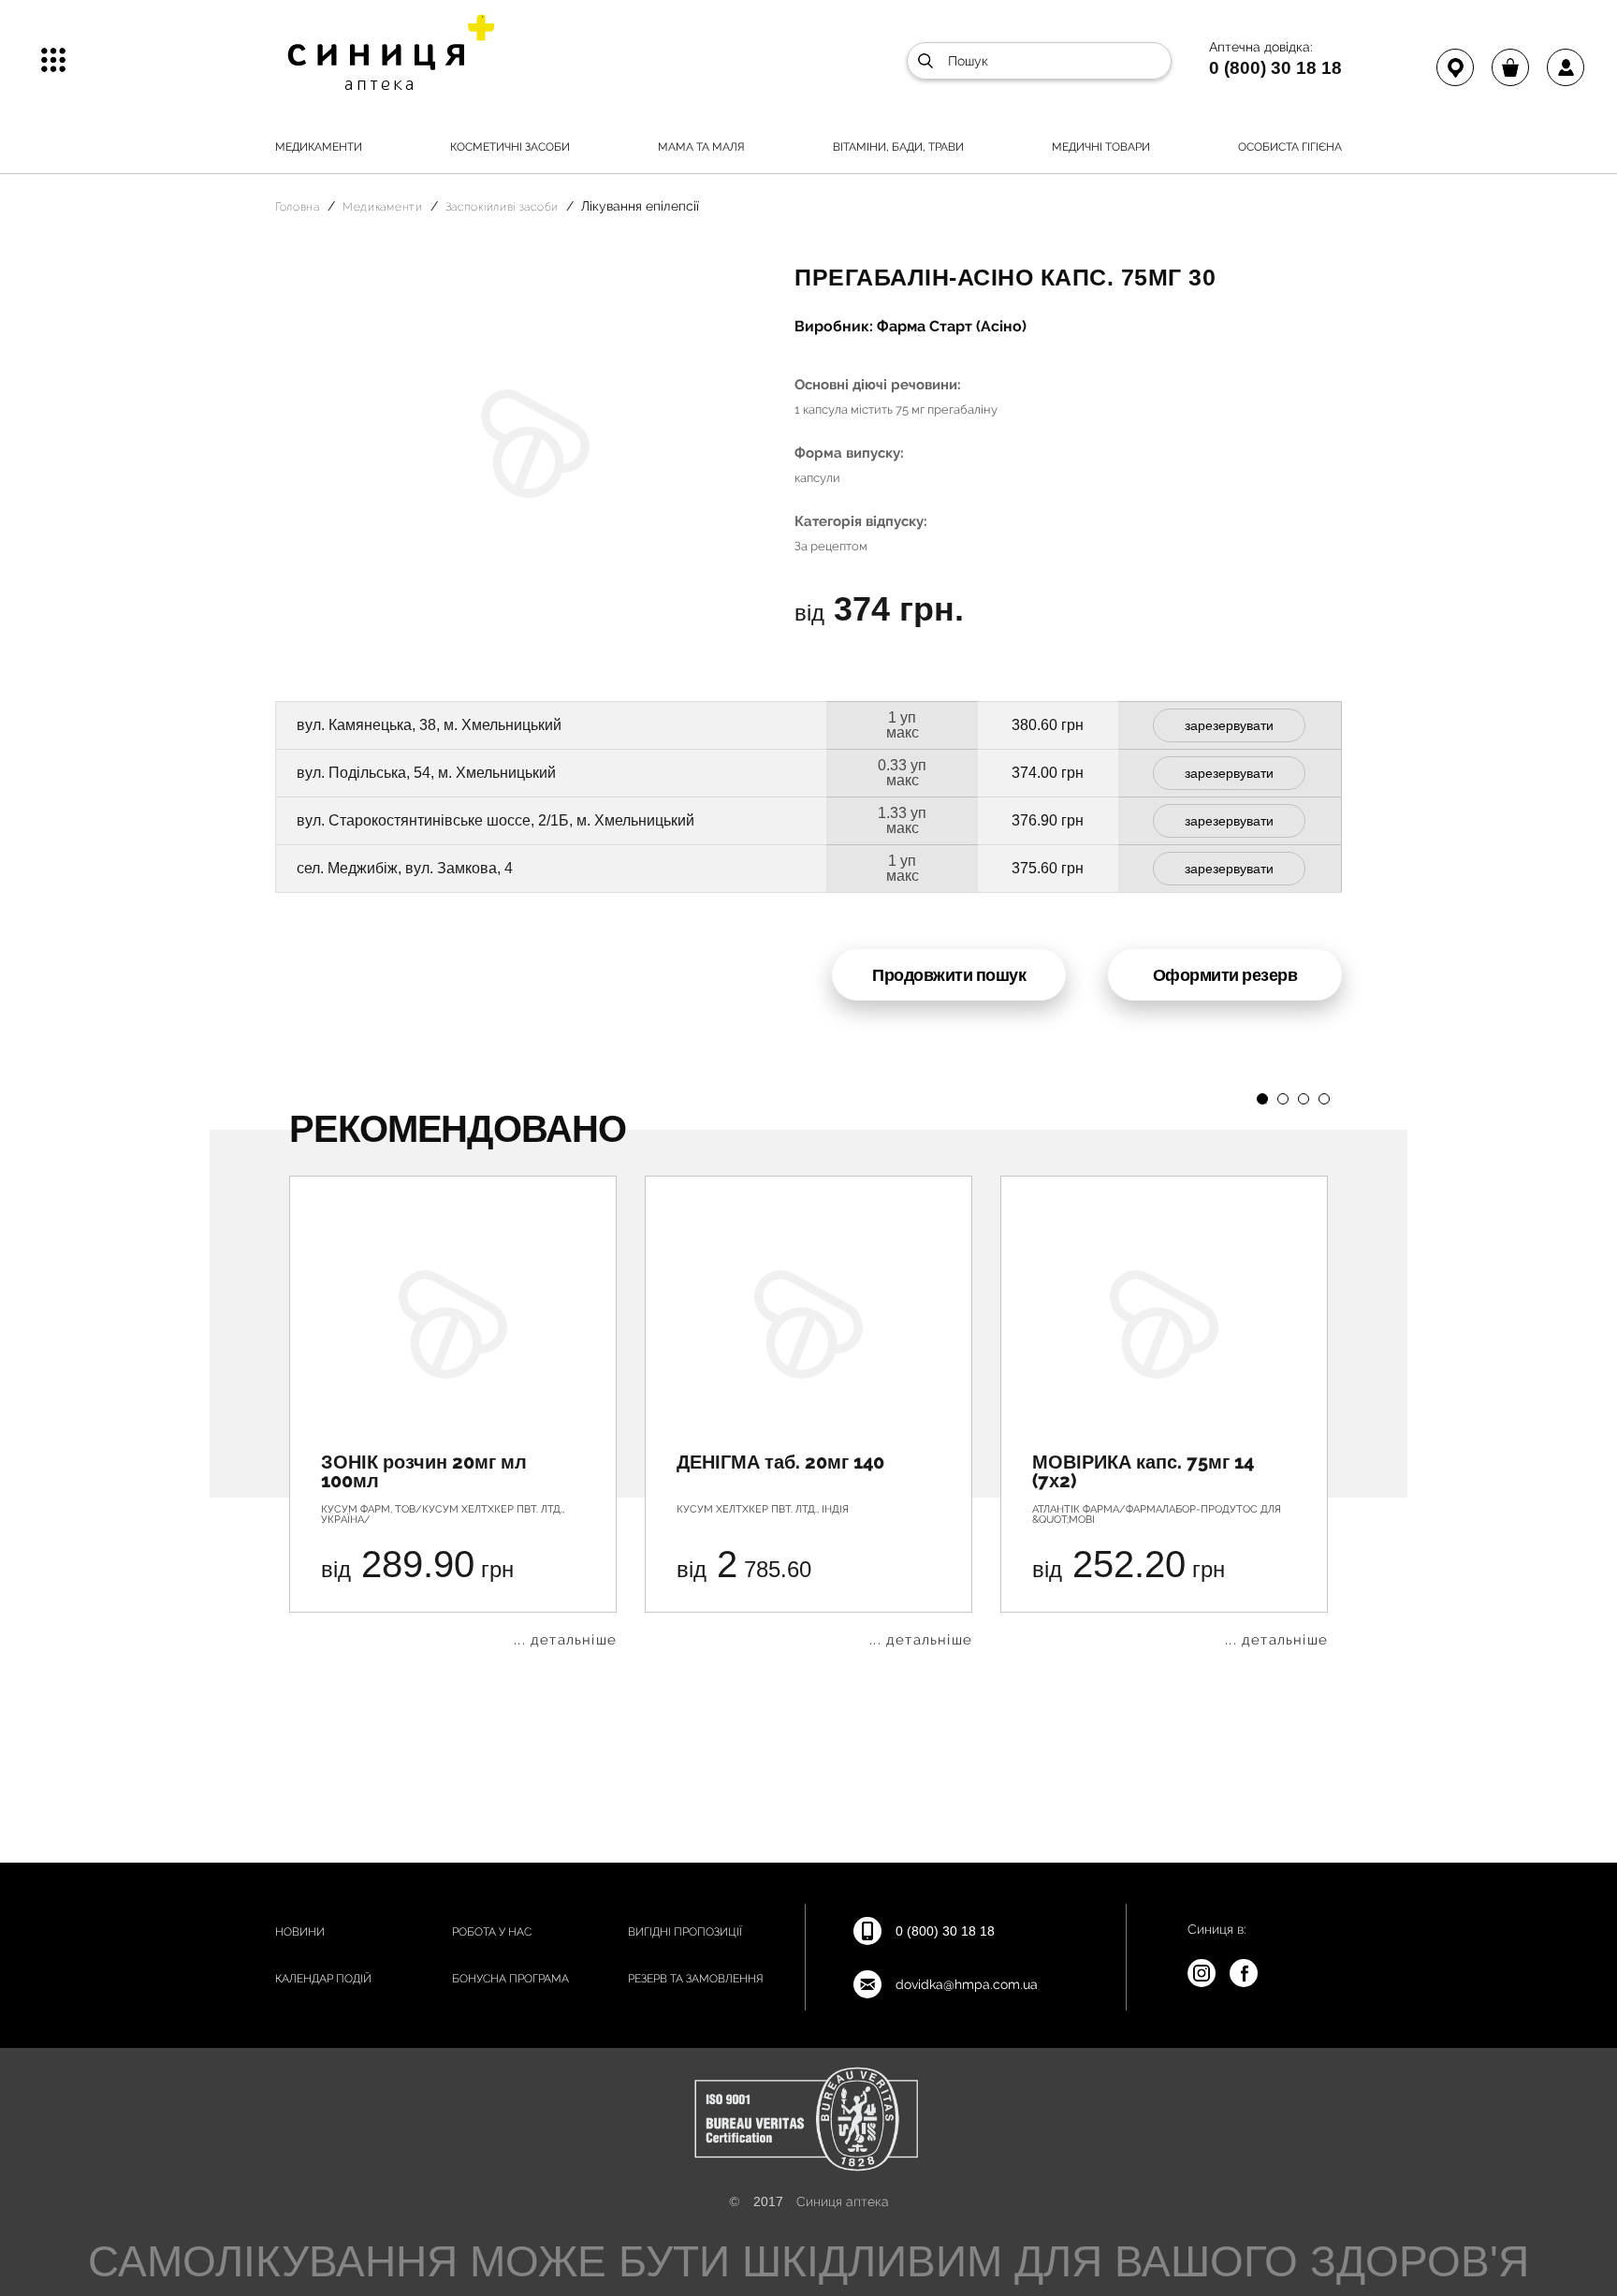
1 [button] (1262, 1099)
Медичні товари (1101, 147)
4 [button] (1324, 1099)
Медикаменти (319, 147)
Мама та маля (701, 147)
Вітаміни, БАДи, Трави (898, 147)
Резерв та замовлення (696, 1979)
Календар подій (323, 1979)
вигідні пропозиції (685, 1932)
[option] (453, 1411)
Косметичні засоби (510, 147)
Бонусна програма (510, 1979)
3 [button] (1304, 1099)
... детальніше (565, 1640)
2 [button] (1283, 1099)
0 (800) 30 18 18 (1275, 67)
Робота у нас (492, 1932)
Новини (300, 1932)
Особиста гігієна (1290, 147)
